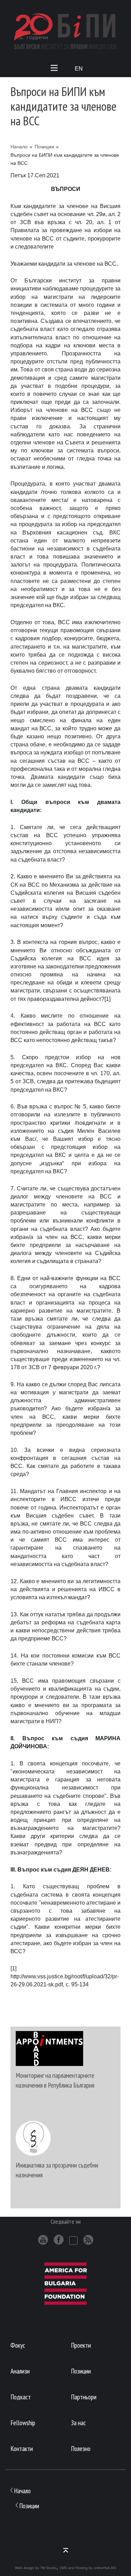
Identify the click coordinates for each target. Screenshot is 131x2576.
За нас (78, 2423)
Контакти (22, 2448)
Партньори (84, 2397)
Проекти (81, 2345)
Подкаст (21, 2397)
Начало (19, 147)
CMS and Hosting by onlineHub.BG (88, 2568)
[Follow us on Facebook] (59, 2240)
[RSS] (88, 2240)
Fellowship (23, 2423)
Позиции (44, 147)
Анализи (20, 2371)
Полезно (81, 2448)
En (79, 69)
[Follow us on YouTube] (43, 2240)
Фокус (18, 2345)
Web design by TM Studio (36, 2568)
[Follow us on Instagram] (73, 2241)
